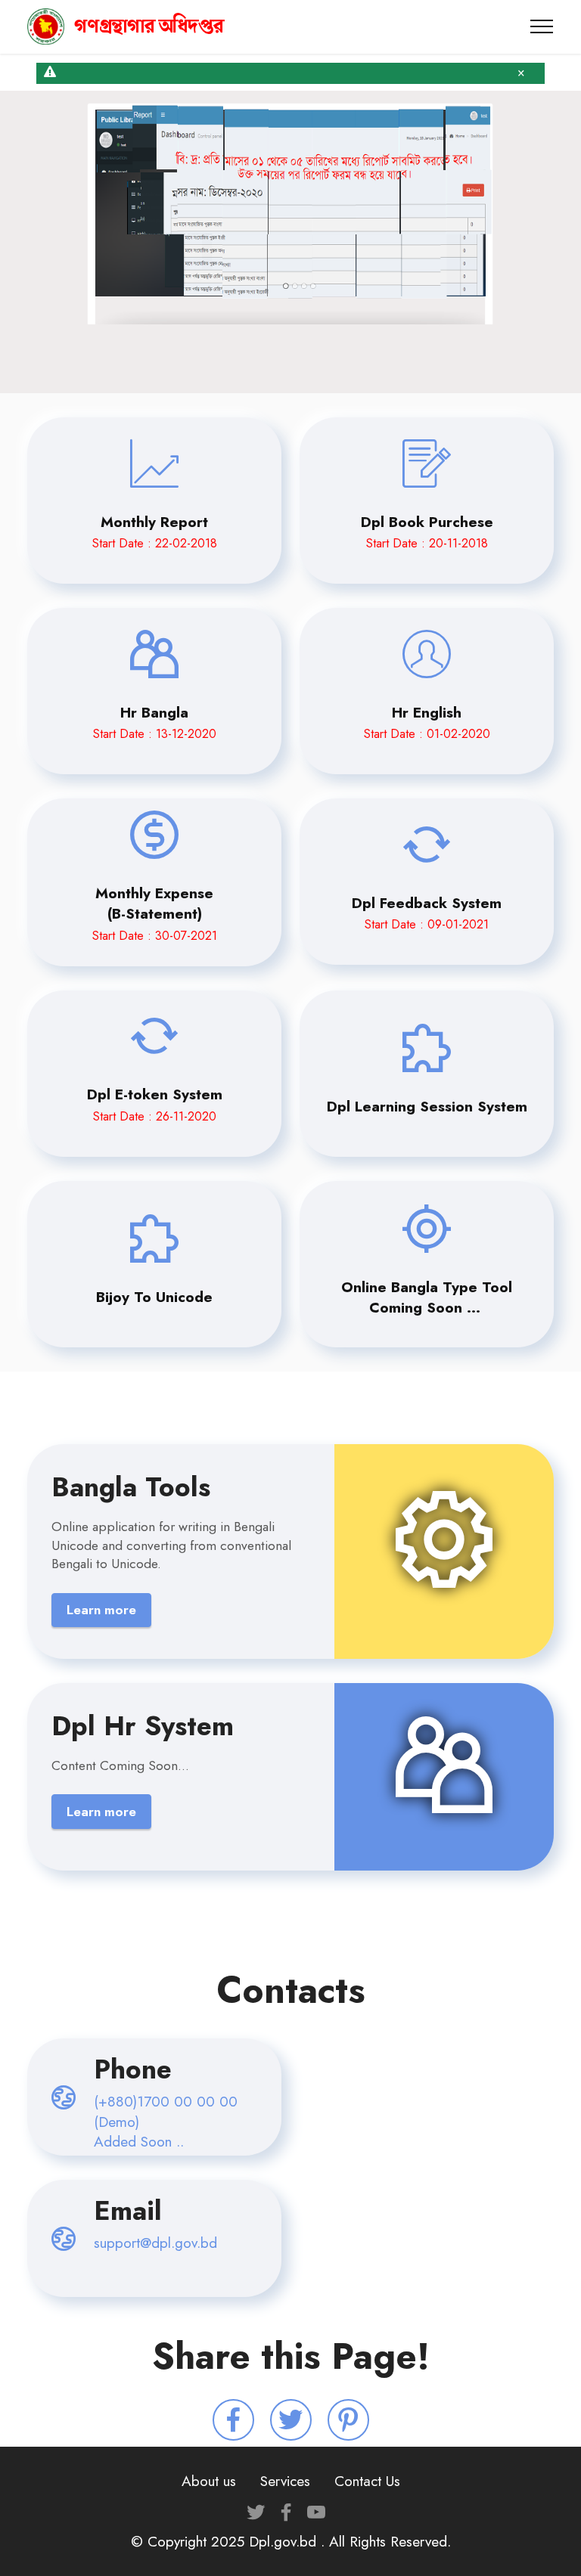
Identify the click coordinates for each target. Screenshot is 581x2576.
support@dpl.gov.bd (155, 2243)
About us (209, 2481)
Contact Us (367, 2481)
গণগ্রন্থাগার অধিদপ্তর (149, 26)
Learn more (101, 1610)
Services (285, 2481)
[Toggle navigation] (542, 26)
